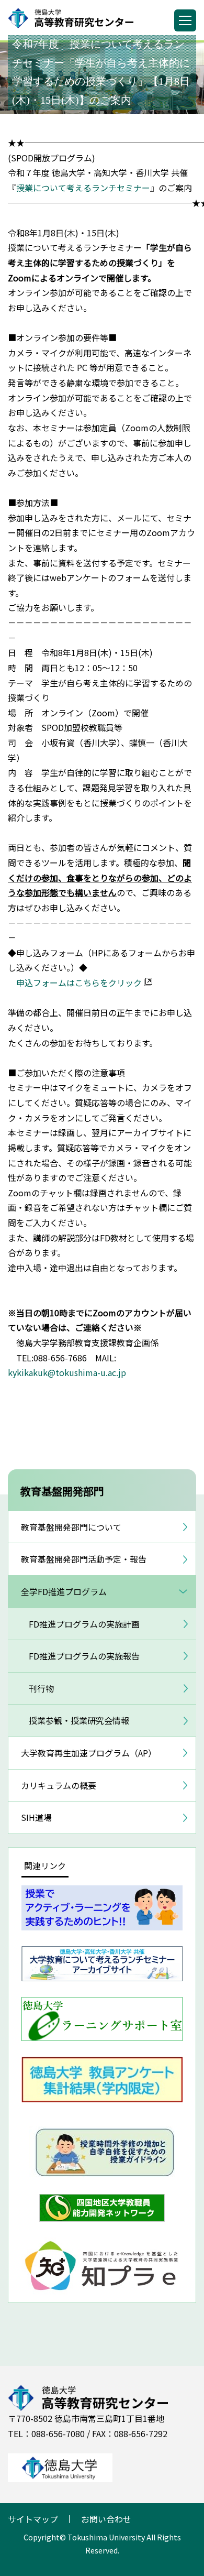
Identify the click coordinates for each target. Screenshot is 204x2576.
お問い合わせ (106, 2519)
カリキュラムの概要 (59, 1785)
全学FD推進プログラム (64, 1591)
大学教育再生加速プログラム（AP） (89, 1753)
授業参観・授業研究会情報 (79, 1720)
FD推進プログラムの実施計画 (84, 1624)
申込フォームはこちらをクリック (79, 983)
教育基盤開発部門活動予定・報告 (84, 1559)
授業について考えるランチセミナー (83, 188)
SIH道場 (36, 1817)
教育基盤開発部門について (71, 1527)
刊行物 (41, 1688)
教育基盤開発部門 (62, 1491)
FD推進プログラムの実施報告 (84, 1656)
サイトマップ (33, 2519)
